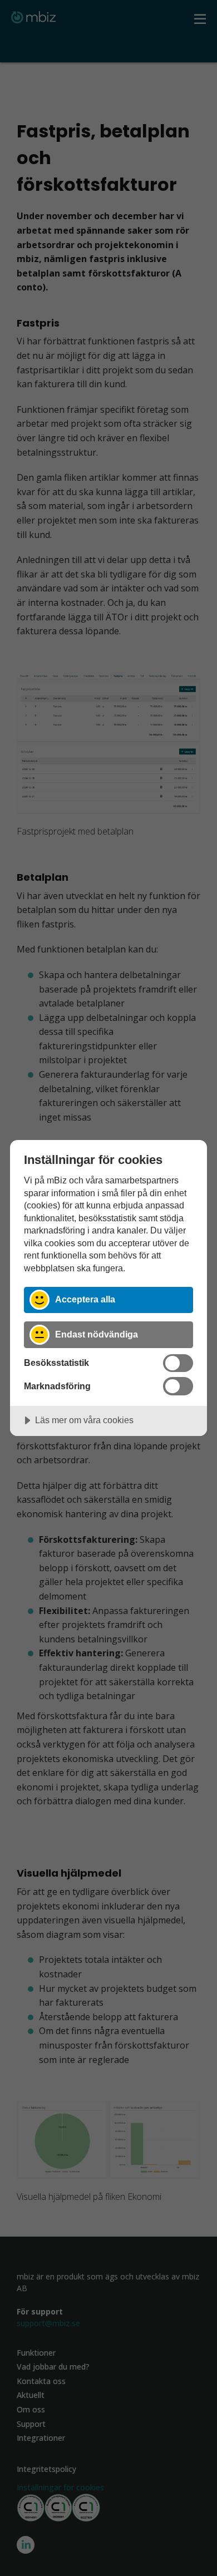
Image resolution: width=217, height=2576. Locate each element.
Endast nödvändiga (97, 1334)
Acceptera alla (85, 1299)
